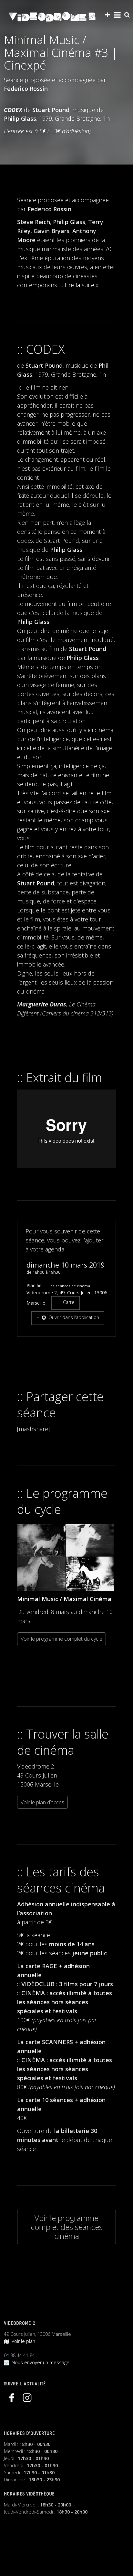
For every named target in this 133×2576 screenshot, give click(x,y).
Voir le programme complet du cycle (61, 1639)
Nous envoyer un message (39, 2362)
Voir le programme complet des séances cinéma (67, 2227)
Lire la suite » (82, 285)
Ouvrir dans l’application (73, 1317)
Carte (69, 1302)
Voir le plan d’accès (42, 1802)
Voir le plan (22, 2341)
